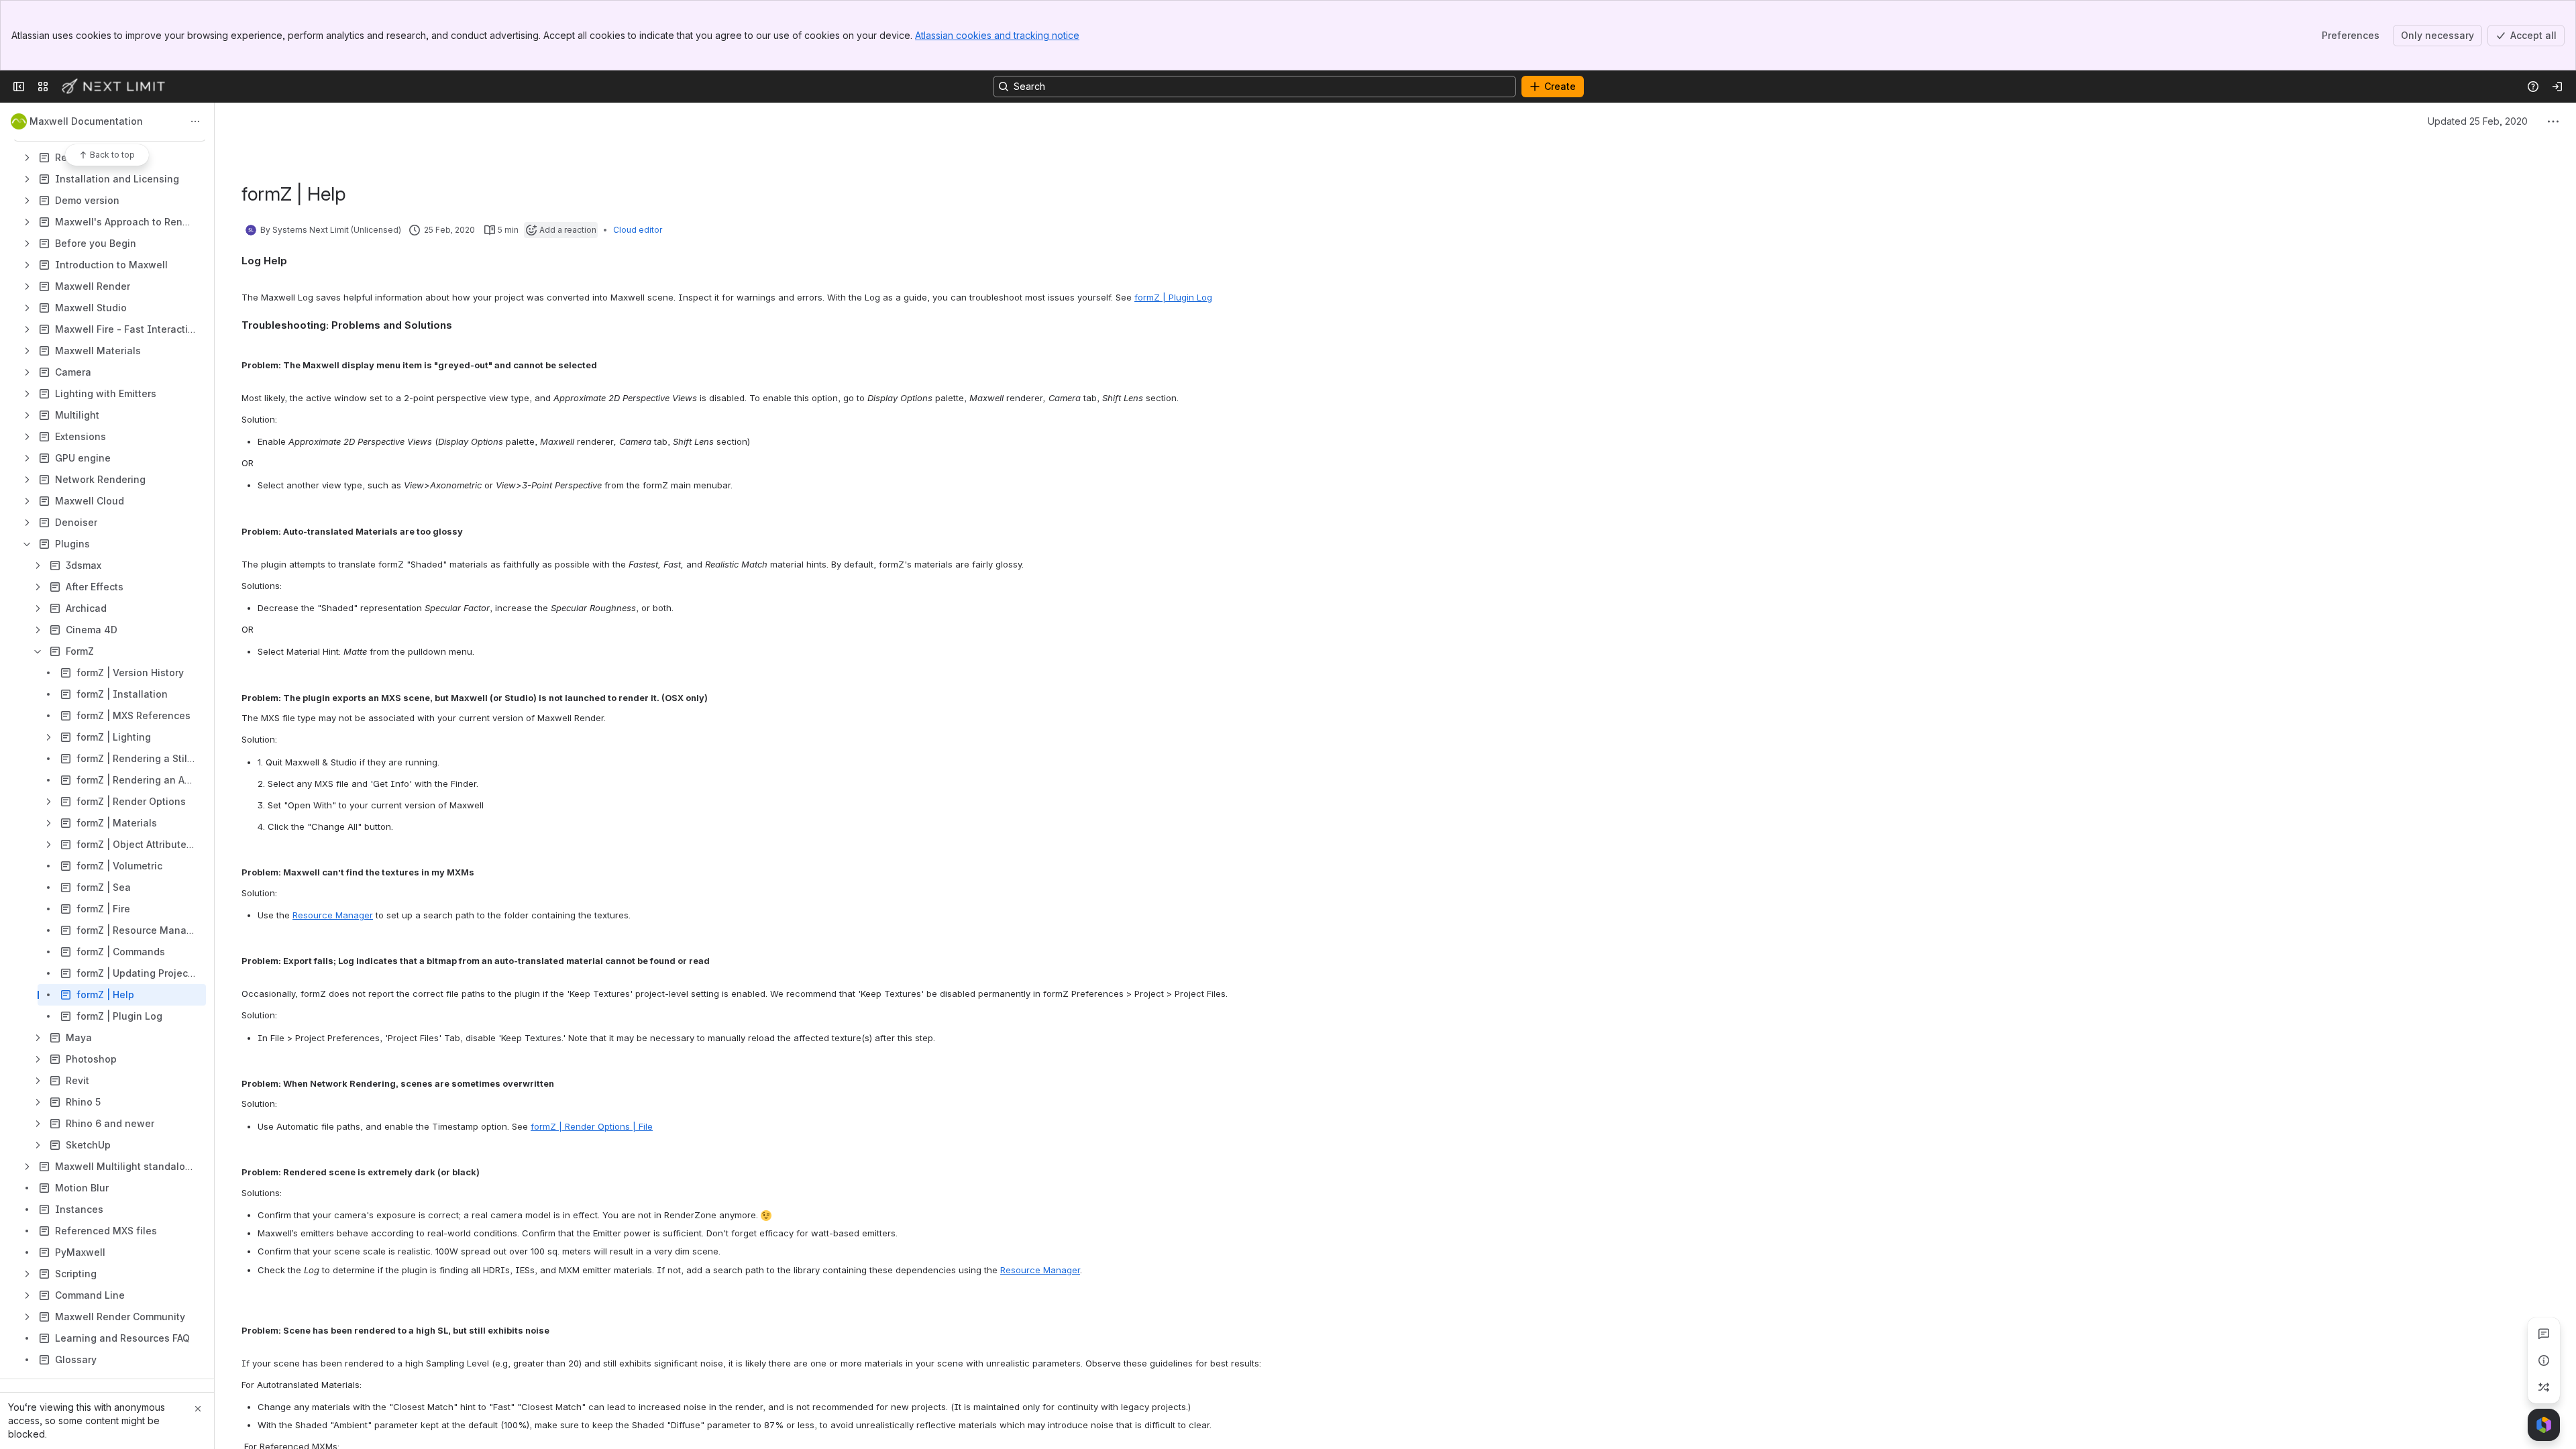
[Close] (198, 1409)
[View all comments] (2544, 1334)
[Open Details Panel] (2544, 1360)
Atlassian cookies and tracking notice (997, 35)
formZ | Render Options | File (592, 1126)
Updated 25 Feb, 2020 (2478, 121)
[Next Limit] (114, 87)
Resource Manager (333, 915)
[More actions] (195, 121)
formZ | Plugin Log (1173, 297)
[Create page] (2544, 1387)
